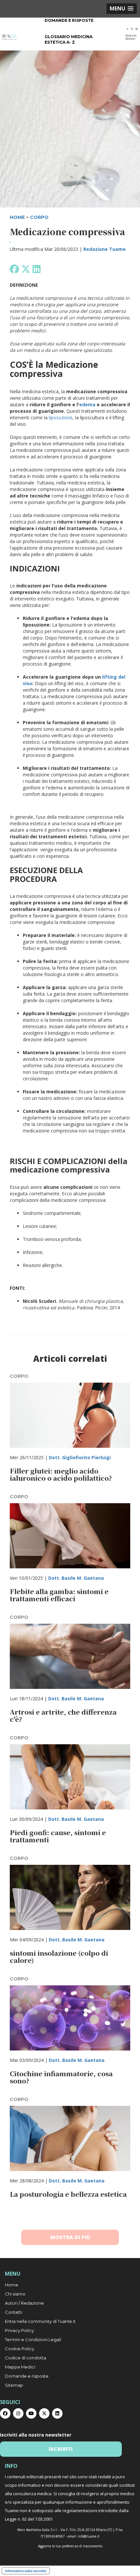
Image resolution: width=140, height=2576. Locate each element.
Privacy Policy (19, 2330)
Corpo (39, 217)
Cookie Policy (20, 2349)
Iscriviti (61, 2449)
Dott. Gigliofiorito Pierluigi (80, 1457)
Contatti (14, 2312)
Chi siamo (15, 2294)
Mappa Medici (20, 2367)
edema (87, 404)
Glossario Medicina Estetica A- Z (69, 39)
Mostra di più (70, 2237)
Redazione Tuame (105, 249)
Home (12, 2285)
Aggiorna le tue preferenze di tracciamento (70, 2546)
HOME (17, 217)
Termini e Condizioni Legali (33, 2339)
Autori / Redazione (24, 2303)
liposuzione (61, 417)
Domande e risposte (69, 20)
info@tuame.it (89, 2536)
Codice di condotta (26, 2358)
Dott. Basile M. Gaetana (76, 1578)
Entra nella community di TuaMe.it (40, 2321)
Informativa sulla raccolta (26, 2571)
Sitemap (14, 2385)
